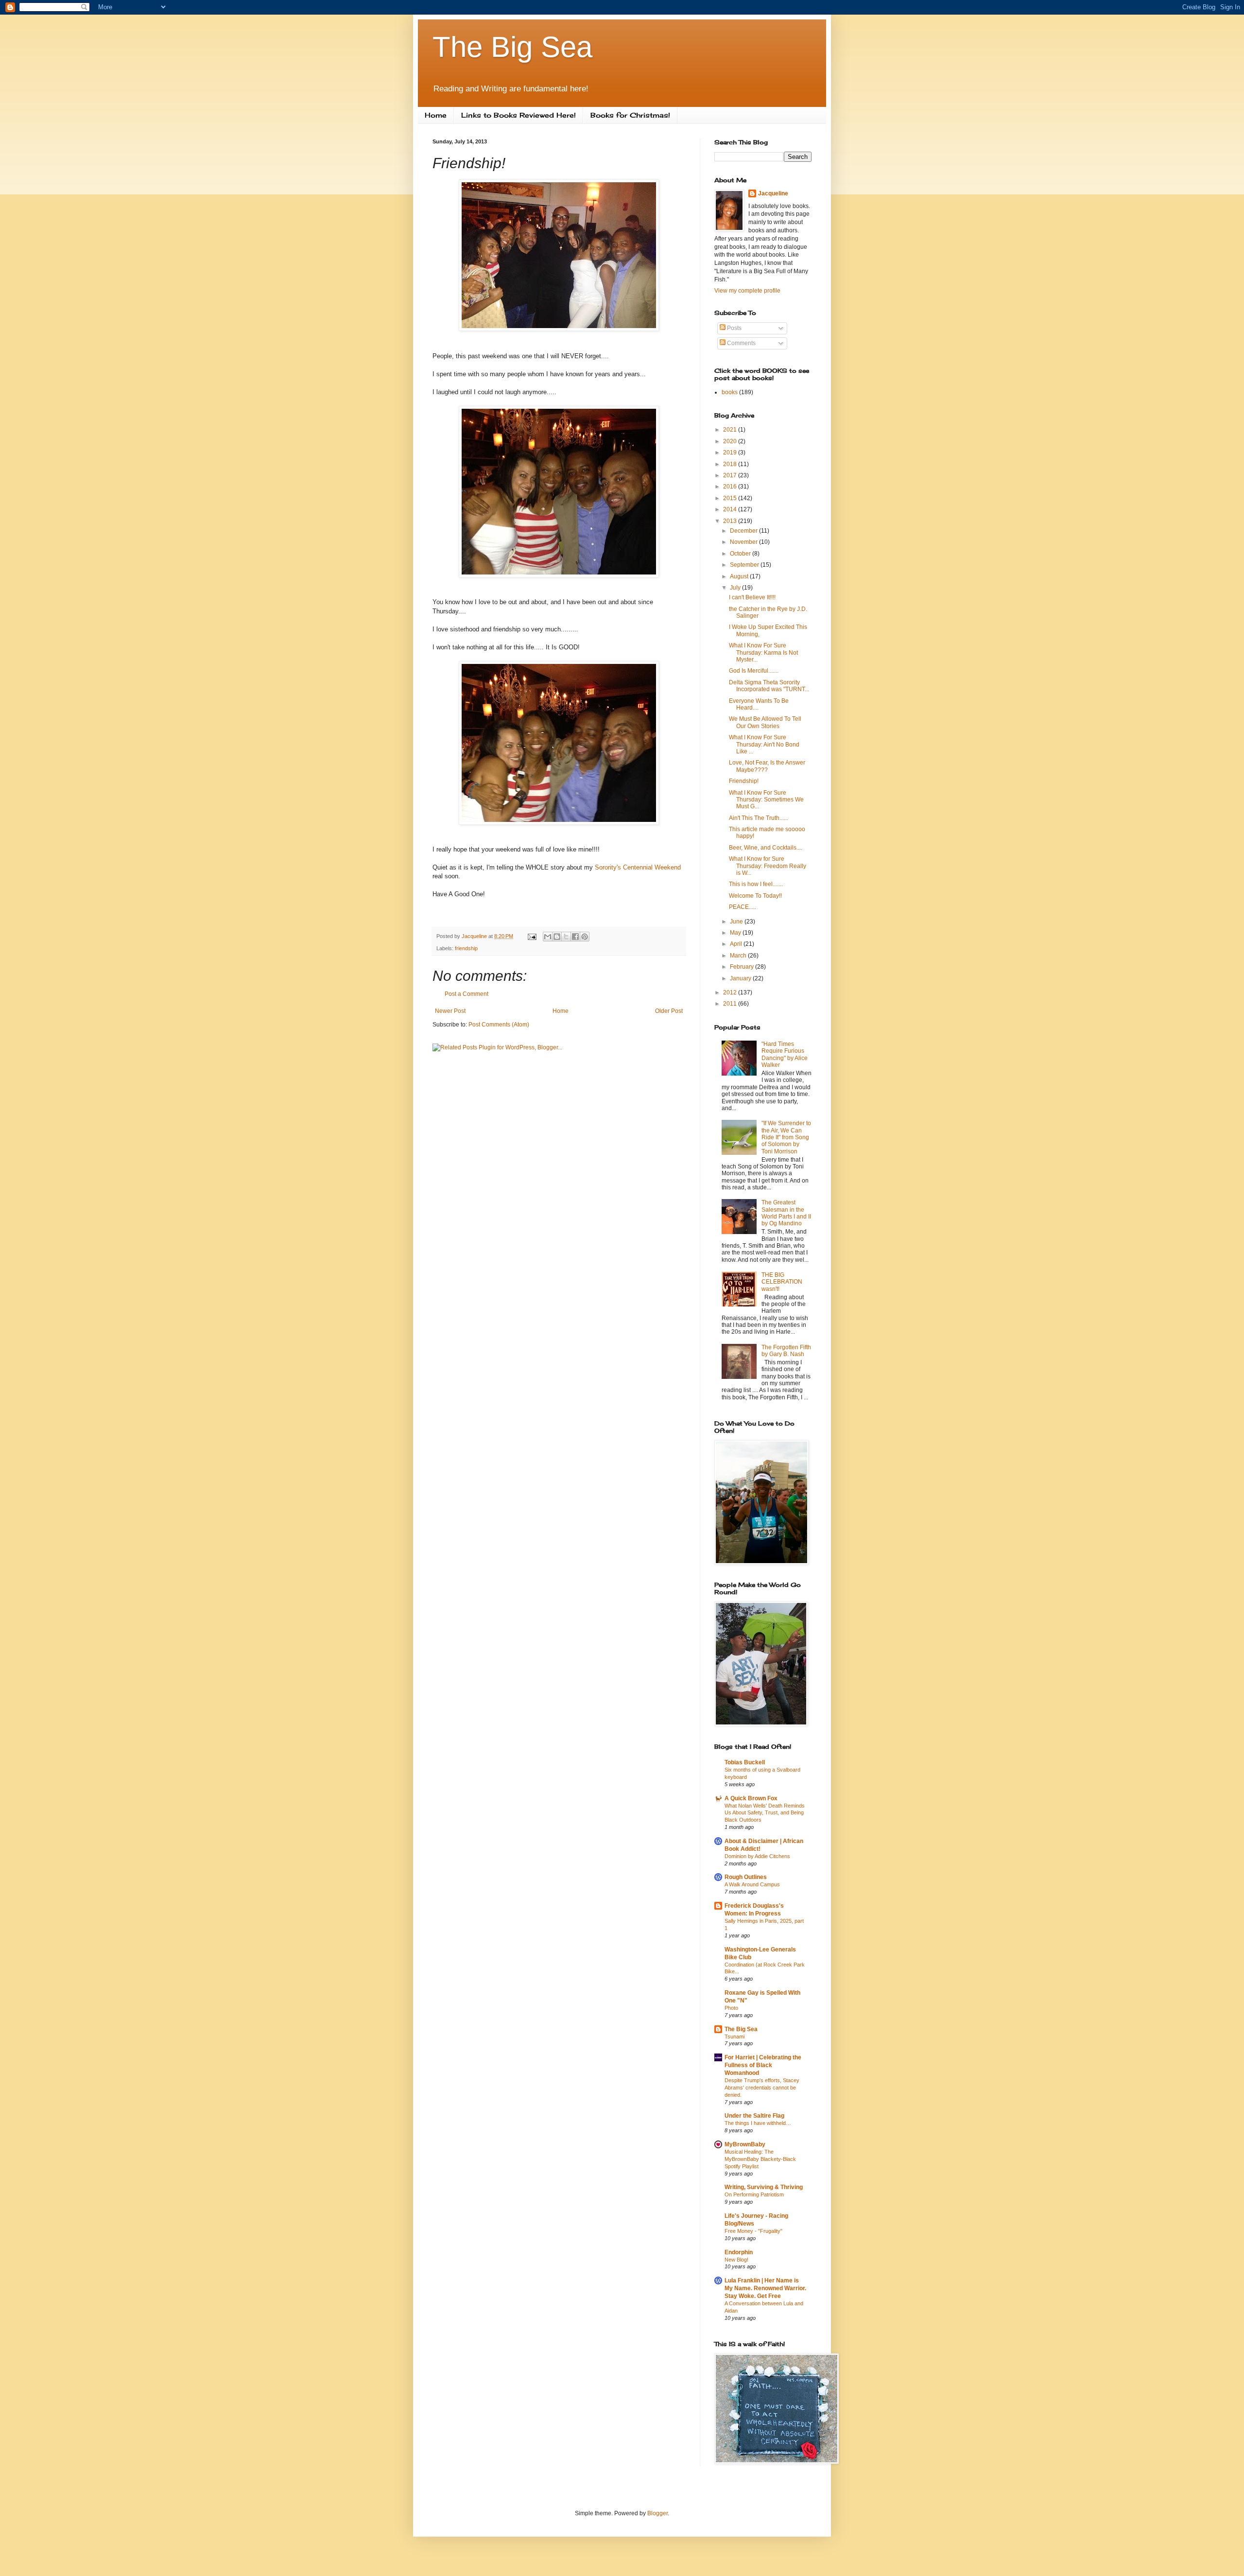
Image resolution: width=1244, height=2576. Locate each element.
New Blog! (736, 2260)
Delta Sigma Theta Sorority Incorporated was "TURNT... (769, 686)
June (737, 922)
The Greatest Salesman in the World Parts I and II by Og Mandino (786, 1213)
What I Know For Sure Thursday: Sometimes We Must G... (766, 800)
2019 (731, 453)
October (741, 554)
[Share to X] (566, 937)
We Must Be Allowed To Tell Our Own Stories (765, 722)
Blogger (657, 2513)
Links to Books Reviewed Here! (518, 115)
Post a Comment (466, 994)
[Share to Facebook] (575, 937)
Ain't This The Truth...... (759, 818)
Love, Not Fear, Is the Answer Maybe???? (767, 766)
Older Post (669, 1011)
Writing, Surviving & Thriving (764, 2187)
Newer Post (450, 1011)
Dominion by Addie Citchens (757, 1856)
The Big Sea (512, 47)
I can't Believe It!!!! (752, 597)
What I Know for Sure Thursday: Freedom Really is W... (768, 866)
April (737, 944)
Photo (731, 2008)
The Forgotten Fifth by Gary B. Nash (786, 1351)
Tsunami (734, 2036)
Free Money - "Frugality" (753, 2231)
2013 (731, 521)
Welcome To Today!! (755, 896)
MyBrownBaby (745, 2144)
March (739, 956)
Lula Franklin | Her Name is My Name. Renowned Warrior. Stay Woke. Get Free (765, 2288)
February (743, 967)
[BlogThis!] (557, 937)
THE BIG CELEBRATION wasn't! (782, 1282)
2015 (731, 498)
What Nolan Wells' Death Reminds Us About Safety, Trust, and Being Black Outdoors (765, 1813)
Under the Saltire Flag (754, 2116)
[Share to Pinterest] (585, 937)
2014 (731, 509)
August (740, 576)
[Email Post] (532, 936)
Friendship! (744, 781)
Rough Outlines (746, 1877)
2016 (731, 487)
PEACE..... (743, 907)
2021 (731, 430)
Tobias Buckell (745, 1762)
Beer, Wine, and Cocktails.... (766, 848)
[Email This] (548, 937)
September (745, 565)
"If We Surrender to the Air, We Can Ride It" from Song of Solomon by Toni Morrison (786, 1137)
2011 (731, 1004)
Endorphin (739, 2252)
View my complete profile (747, 291)
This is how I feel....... (756, 884)
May (736, 933)
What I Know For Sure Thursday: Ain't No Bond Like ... (764, 744)
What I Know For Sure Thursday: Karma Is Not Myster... (763, 653)
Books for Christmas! (630, 115)
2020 (731, 441)
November (744, 542)
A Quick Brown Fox (751, 1798)
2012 (731, 992)
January (741, 978)
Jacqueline (773, 193)
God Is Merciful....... (754, 671)
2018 (731, 464)
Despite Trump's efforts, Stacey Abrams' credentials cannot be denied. (762, 2088)
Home (436, 115)
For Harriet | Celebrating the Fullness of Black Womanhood (763, 2065)
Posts (734, 328)
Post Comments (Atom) (499, 1025)
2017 (731, 475)
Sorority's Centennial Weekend (638, 867)
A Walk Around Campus (752, 1884)
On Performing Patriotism (754, 2194)
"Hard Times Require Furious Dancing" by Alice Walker (785, 1054)
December (744, 531)
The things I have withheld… (758, 2123)
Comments (741, 343)
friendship (466, 948)
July (736, 588)
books (730, 392)
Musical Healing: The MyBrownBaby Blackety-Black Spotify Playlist (760, 2159)
